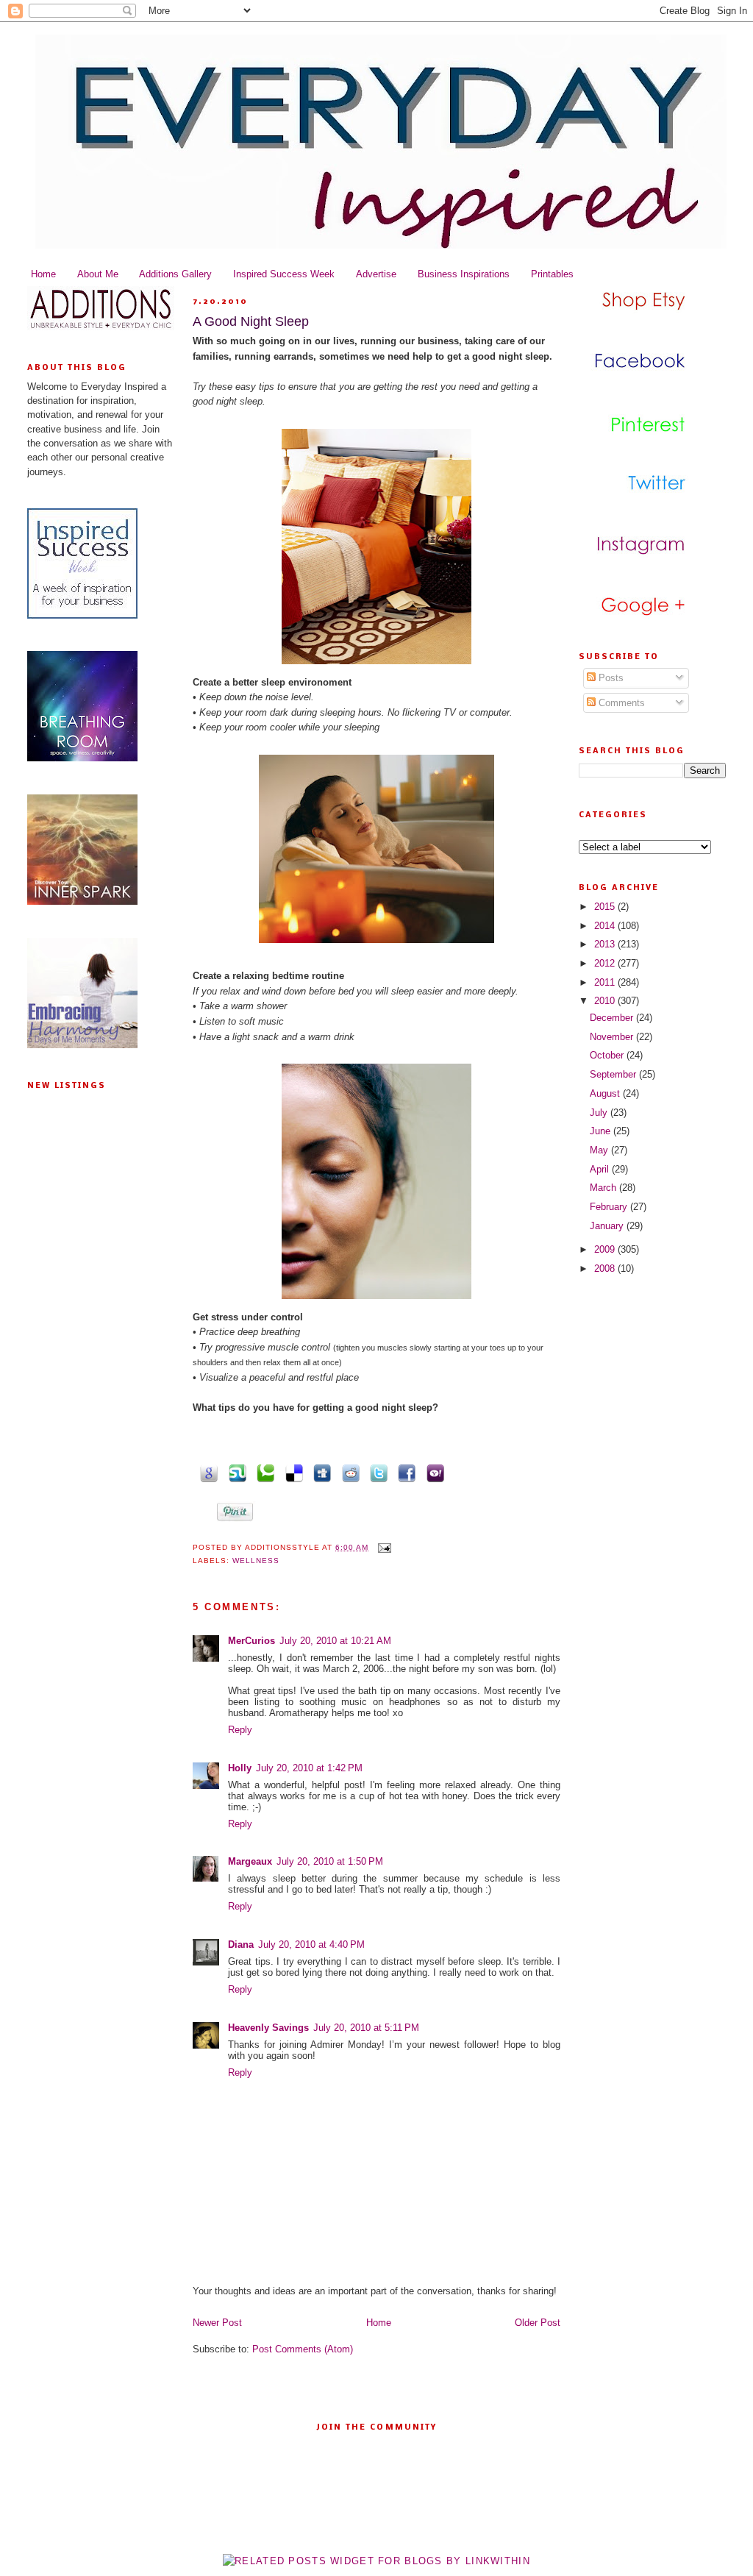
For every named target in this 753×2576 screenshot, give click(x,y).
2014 (606, 926)
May (600, 1150)
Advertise (376, 274)
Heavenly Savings (268, 2028)
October (608, 1055)
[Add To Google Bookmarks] (207, 1472)
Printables (552, 274)
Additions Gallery (175, 274)
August (606, 1093)
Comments (620, 703)
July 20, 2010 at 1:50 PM (330, 1861)
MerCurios (251, 1641)
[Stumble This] (235, 1472)
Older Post (538, 2323)
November (613, 1037)
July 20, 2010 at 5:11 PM (366, 2028)
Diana (241, 1945)
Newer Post (217, 2323)
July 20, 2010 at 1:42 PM (309, 1768)
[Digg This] (320, 1472)
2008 (606, 1269)
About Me (98, 274)
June (602, 1131)
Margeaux (250, 1861)
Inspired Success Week (284, 274)
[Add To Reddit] (348, 1472)
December (613, 1018)
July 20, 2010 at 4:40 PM (311, 1945)
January (608, 1226)
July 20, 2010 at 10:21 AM (335, 1641)
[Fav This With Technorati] (263, 1472)
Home (43, 274)
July (600, 1113)
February (610, 1207)
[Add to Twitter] (376, 1472)
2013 (606, 944)
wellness (256, 1561)
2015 (606, 907)
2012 (606, 963)
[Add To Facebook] (404, 1472)
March (604, 1188)
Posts (610, 678)
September (614, 1074)
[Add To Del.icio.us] (291, 1472)
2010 (606, 1001)
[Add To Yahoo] (432, 1472)
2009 (606, 1249)
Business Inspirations (464, 274)
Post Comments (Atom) (303, 2349)
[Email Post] (383, 1547)
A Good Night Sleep (251, 321)
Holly (240, 1768)
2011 (606, 982)
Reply (240, 1730)
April (601, 1169)
